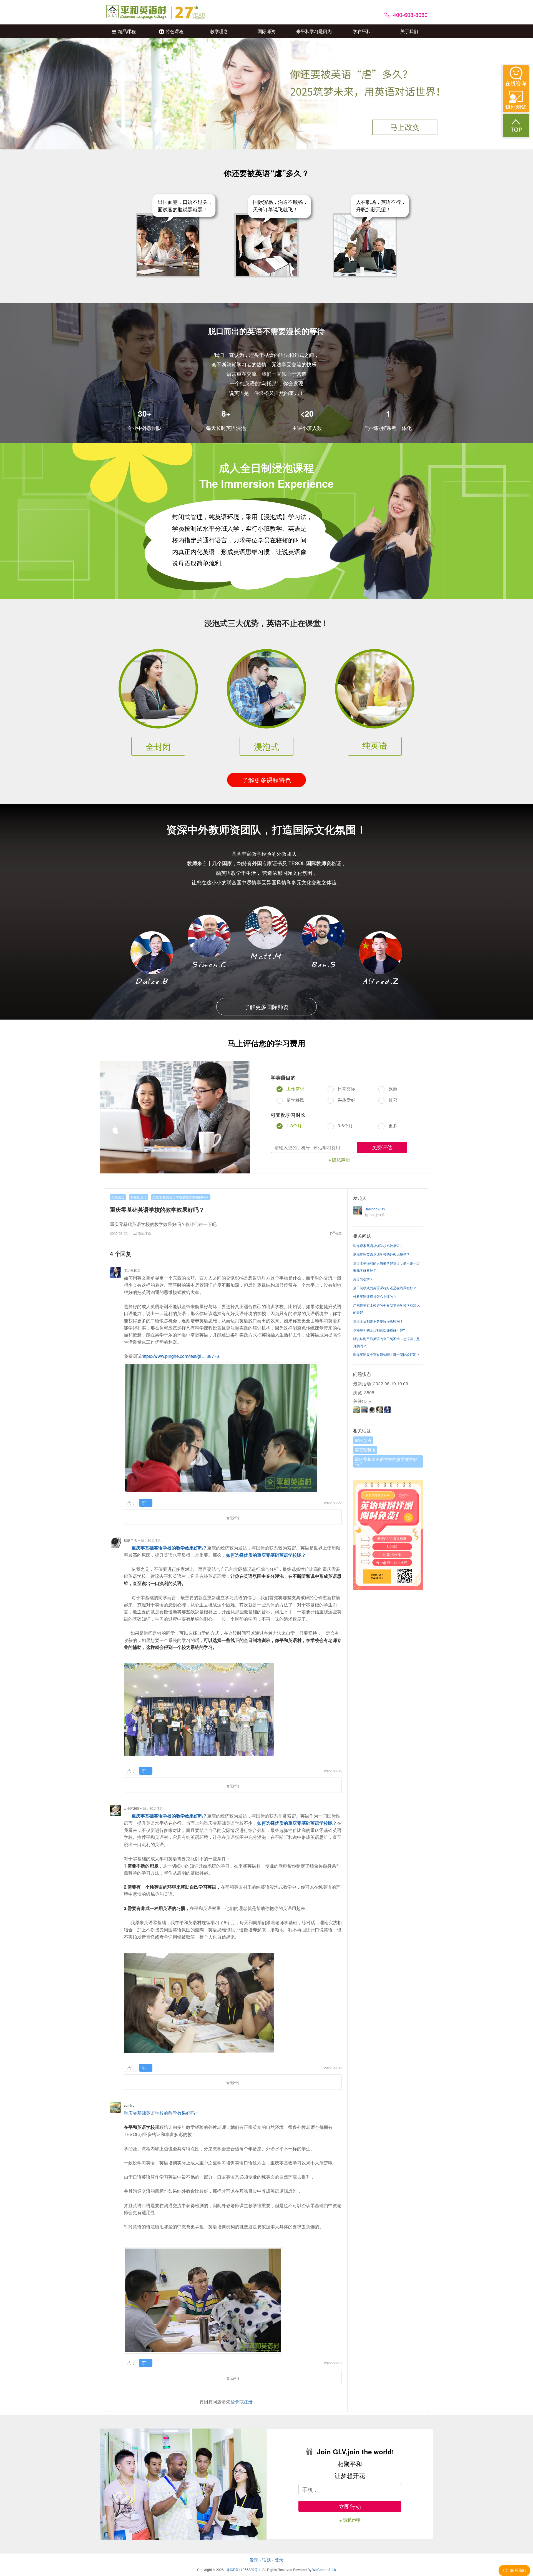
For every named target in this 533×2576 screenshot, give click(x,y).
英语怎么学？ (363, 1279)
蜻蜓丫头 (130, 1540)
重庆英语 (118, 1197)
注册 (248, 2401)
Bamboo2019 (375, 1209)
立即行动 (350, 2506)
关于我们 (409, 31)
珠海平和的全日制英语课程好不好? (379, 1330)
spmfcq (129, 2105)
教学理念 (219, 31)
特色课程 (175, 31)
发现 (254, 2560)
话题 (266, 2560)
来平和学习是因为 (314, 31)
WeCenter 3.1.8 (324, 2569)
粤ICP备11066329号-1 (244, 2569)
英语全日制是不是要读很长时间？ (378, 1321)
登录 (235, 2401)
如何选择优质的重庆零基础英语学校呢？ (266, 1555)
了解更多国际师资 (266, 1007)
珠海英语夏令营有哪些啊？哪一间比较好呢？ (386, 1354)
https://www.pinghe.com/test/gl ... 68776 (180, 1356)
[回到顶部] (516, 125)
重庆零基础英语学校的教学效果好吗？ (181, 1197)
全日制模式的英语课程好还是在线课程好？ (385, 1288)
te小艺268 (131, 1808)
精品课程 (127, 31)
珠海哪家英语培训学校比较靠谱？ (378, 1246)
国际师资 (266, 31)
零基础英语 (139, 1197)
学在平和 (362, 31)
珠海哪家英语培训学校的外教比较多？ (381, 1254)
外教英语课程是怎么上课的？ (375, 1296)
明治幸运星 (132, 1270)
